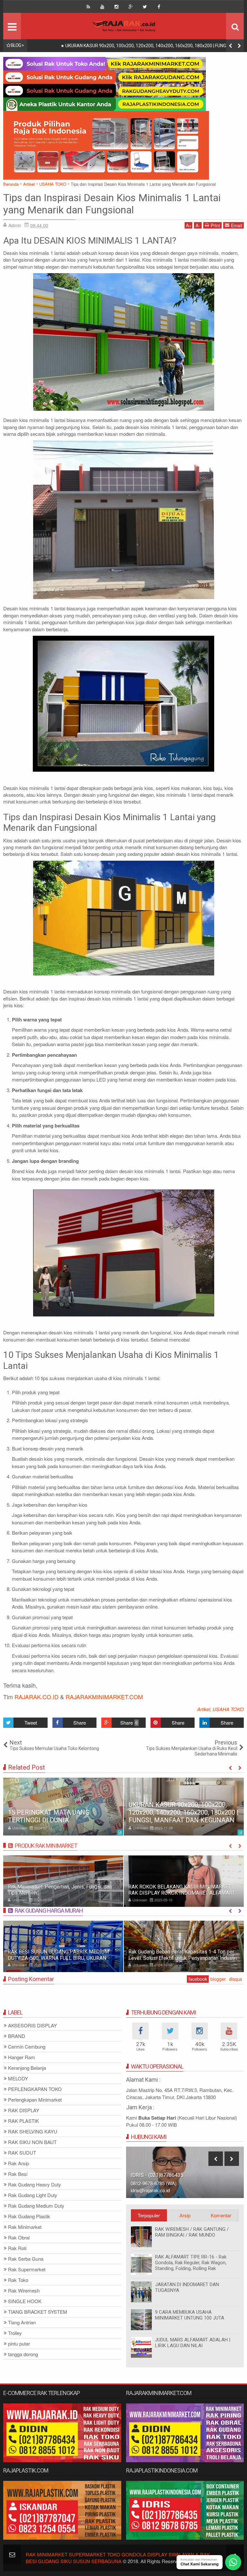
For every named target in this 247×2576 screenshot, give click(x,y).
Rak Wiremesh (24, 2291)
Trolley (15, 2333)
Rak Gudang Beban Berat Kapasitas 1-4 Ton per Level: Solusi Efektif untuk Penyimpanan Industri (62, 1955)
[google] (131, 7)
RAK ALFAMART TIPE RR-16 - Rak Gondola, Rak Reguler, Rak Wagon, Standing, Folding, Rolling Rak (191, 2263)
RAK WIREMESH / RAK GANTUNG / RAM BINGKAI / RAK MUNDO (192, 2232)
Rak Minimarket (25, 2227)
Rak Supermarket (27, 2270)
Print (215, 225)
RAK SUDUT (22, 2153)
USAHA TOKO (228, 1709)
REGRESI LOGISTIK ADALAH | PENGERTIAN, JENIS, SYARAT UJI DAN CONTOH (133, 46)
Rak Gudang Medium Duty (36, 2206)
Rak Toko (18, 2280)
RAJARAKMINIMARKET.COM (104, 1697)
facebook (198, 1979)
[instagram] (116, 7)
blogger (218, 1979)
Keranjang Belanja (27, 2068)
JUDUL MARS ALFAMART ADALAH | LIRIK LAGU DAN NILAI (193, 2343)
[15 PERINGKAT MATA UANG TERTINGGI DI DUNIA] (63, 1807)
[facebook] (159, 7)
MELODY (18, 2079)
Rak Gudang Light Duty (33, 2195)
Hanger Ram (22, 2057)
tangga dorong (23, 2354)
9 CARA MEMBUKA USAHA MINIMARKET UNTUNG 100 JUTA (190, 2315)
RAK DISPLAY (24, 2110)
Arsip (185, 2215)
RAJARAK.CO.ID (37, 1697)
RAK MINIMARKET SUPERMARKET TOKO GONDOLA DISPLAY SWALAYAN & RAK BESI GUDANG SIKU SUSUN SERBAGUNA (118, 2558)
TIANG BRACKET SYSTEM (38, 2312)
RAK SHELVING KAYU (33, 2132)
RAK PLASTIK (23, 2121)
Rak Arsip (18, 2163)
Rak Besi (18, 2174)
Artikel (204, 1709)
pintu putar (19, 2344)
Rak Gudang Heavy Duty (35, 2185)
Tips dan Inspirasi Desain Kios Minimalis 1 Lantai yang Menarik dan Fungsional (112, 204)
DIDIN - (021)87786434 (157, 2175)
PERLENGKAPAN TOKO (35, 2089)
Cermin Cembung (27, 2047)
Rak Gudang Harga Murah (49, 1911)
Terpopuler (149, 2215)
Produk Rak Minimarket (46, 1846)
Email (237, 225)
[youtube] (102, 7)
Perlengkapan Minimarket (35, 2100)
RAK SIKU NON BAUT (32, 2142)
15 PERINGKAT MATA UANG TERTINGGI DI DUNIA (49, 1816)
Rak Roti (17, 2248)
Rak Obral (19, 2238)
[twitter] (145, 7)
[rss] (88, 7)
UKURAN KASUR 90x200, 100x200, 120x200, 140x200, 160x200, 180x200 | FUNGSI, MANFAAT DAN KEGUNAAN (184, 1812)
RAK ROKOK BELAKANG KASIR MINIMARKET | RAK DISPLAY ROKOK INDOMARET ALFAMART (61, 1890)
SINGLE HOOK (25, 2301)
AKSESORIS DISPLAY (32, 2026)
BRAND (17, 2036)
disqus (236, 1979)
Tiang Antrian (22, 2323)
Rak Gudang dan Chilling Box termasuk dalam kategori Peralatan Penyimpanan (178, 1955)
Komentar (221, 2215)
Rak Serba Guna (26, 2259)
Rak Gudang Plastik (29, 2217)
